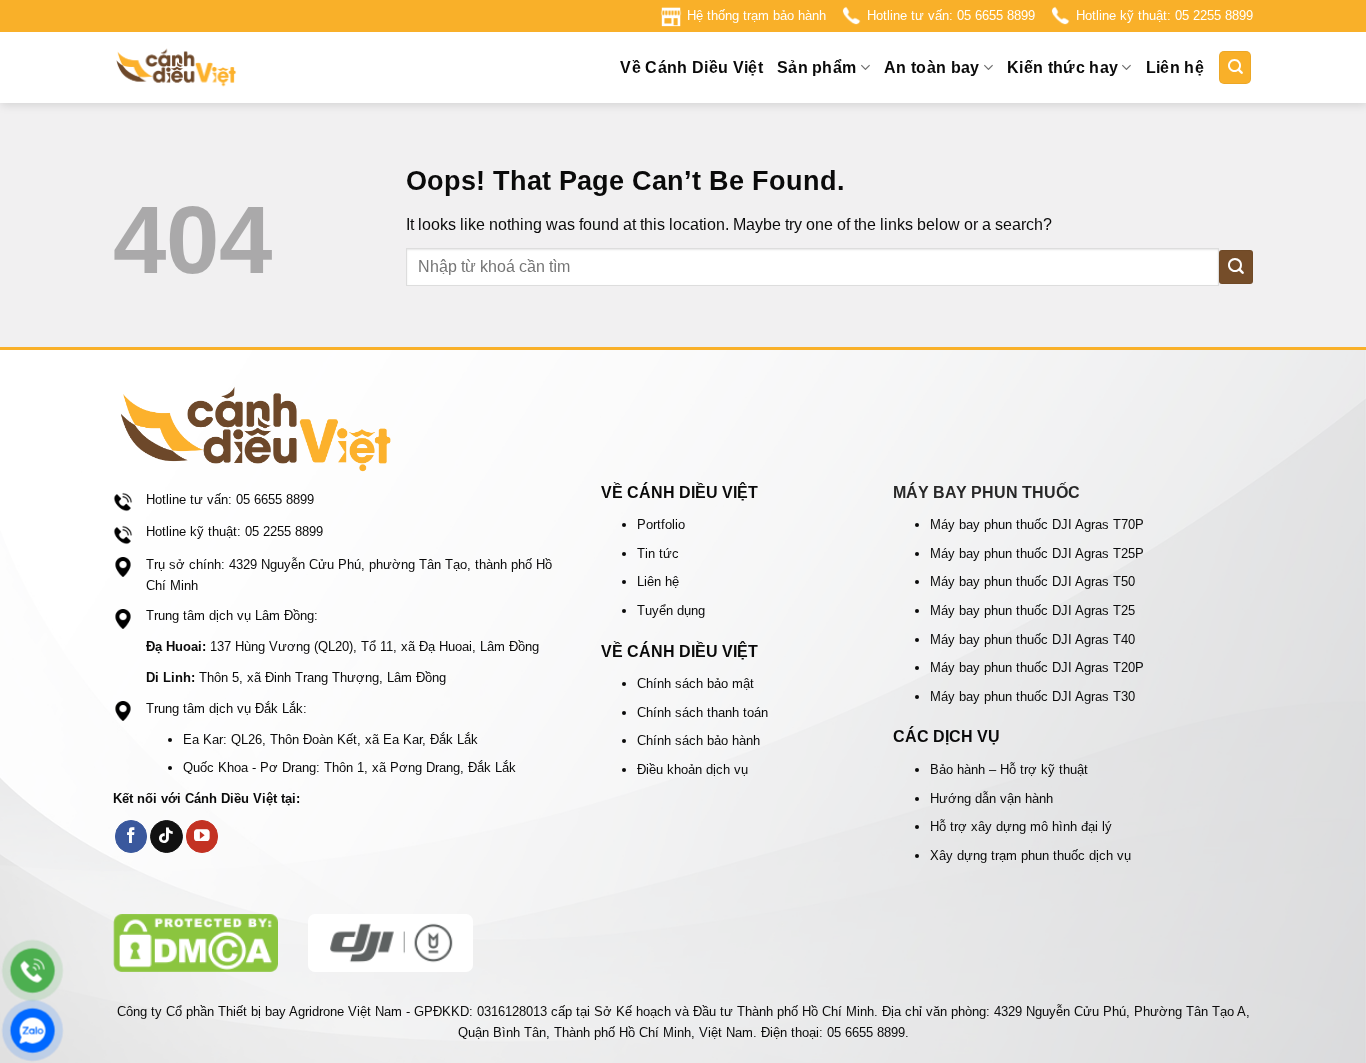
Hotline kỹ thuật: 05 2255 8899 (1164, 15)
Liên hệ (1175, 67)
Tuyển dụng (671, 610)
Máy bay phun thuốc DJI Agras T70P (1037, 524)
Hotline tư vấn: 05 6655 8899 (951, 15)
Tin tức (658, 553)
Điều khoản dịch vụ (692, 769)
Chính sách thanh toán (702, 712)
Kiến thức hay (1062, 67)
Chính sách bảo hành (698, 740)
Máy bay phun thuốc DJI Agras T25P (1037, 553)
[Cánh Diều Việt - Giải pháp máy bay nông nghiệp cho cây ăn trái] (213, 67)
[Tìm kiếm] (1235, 67)
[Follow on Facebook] (131, 836)
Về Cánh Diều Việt (691, 67)
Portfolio (661, 524)
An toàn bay (932, 67)
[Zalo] (32, 1030)
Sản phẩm (817, 67)
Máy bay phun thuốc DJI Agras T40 (1032, 639)
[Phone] (32, 970)
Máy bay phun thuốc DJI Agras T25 (1032, 610)
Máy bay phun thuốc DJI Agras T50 (1032, 581)
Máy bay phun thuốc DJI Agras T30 (1032, 696)
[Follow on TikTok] (166, 836)
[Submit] (1236, 266)
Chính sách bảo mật (695, 683)
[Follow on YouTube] (202, 836)
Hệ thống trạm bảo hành (756, 15)
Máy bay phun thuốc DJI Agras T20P (1037, 667)
